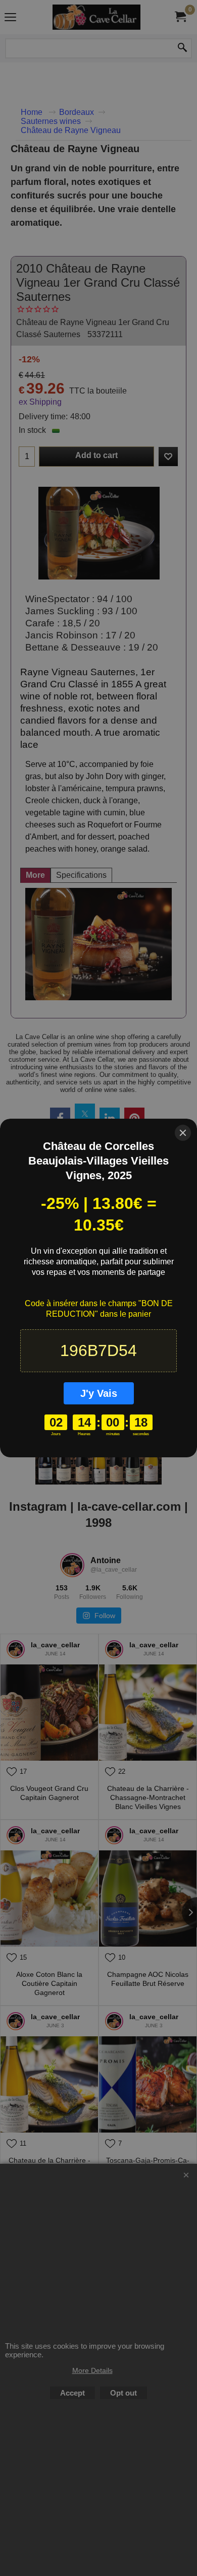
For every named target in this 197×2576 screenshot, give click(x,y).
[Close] (183, 1133)
